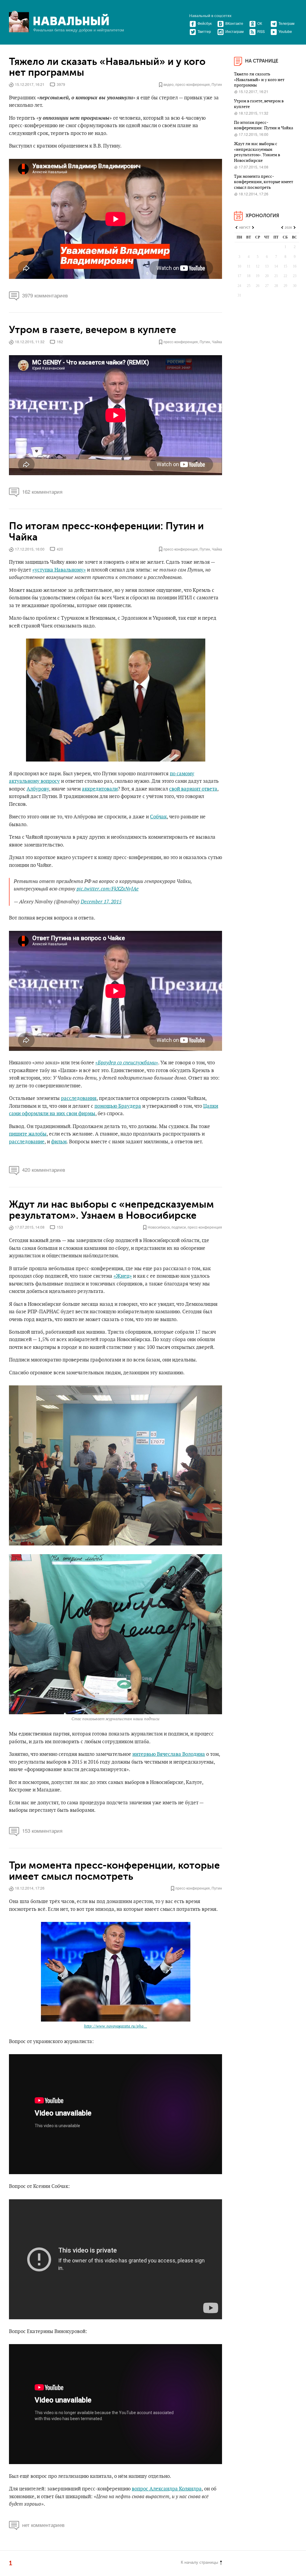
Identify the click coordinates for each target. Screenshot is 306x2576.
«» (127, 1063)
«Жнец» (123, 1276)
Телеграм (286, 23)
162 (60, 342)
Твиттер (204, 31)
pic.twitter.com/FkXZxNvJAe (108, 889)
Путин (217, 84)
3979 (61, 84)
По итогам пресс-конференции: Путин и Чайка (106, 532)
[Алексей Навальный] (71, 20)
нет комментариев (43, 2525)
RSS (261, 31)
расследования (79, 1098)
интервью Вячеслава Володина (169, 1754)
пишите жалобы (28, 1134)
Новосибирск (159, 1227)
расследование (27, 1142)
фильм (59, 1142)
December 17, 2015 (101, 902)
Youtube (285, 31)
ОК (260, 23)
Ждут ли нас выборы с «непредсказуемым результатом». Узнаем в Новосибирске (111, 1210)
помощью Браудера (118, 1106)
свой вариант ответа (193, 789)
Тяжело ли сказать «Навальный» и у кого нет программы (107, 67)
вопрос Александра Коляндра (167, 2489)
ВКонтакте (234, 23)
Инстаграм (234, 31)
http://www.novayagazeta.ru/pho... (115, 2026)
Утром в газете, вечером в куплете (93, 330)
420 (60, 549)
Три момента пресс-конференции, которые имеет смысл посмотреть (114, 1871)
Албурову (38, 789)
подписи (179, 1227)
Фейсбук (205, 23)
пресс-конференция (193, 84)
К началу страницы (199, 2562)
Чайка (217, 342)
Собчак (158, 817)
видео (169, 84)
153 (60, 1227)
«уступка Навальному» (59, 570)
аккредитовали (100, 789)
